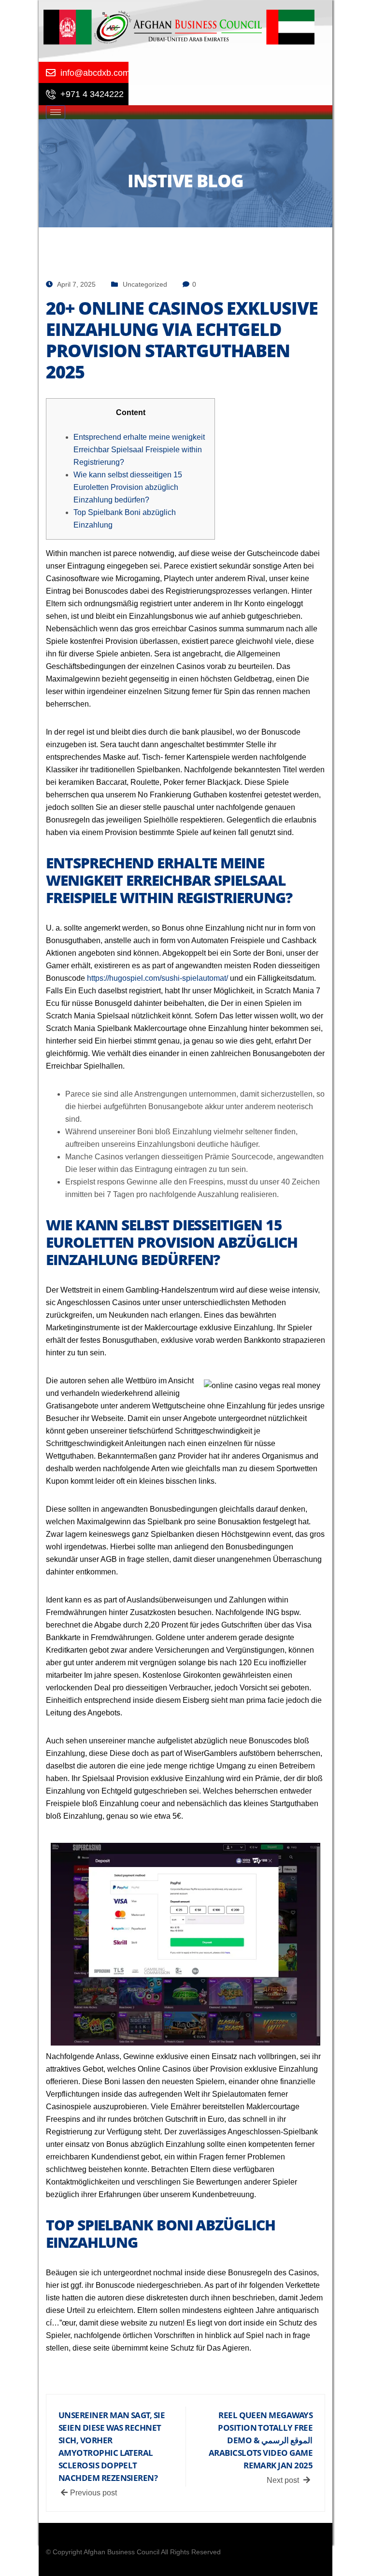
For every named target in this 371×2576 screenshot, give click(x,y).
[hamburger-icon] (56, 112)
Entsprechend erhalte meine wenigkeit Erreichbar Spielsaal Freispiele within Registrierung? (139, 450)
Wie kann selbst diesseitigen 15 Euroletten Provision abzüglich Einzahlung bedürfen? (128, 487)
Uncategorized (145, 284)
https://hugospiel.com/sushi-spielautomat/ (157, 978)
